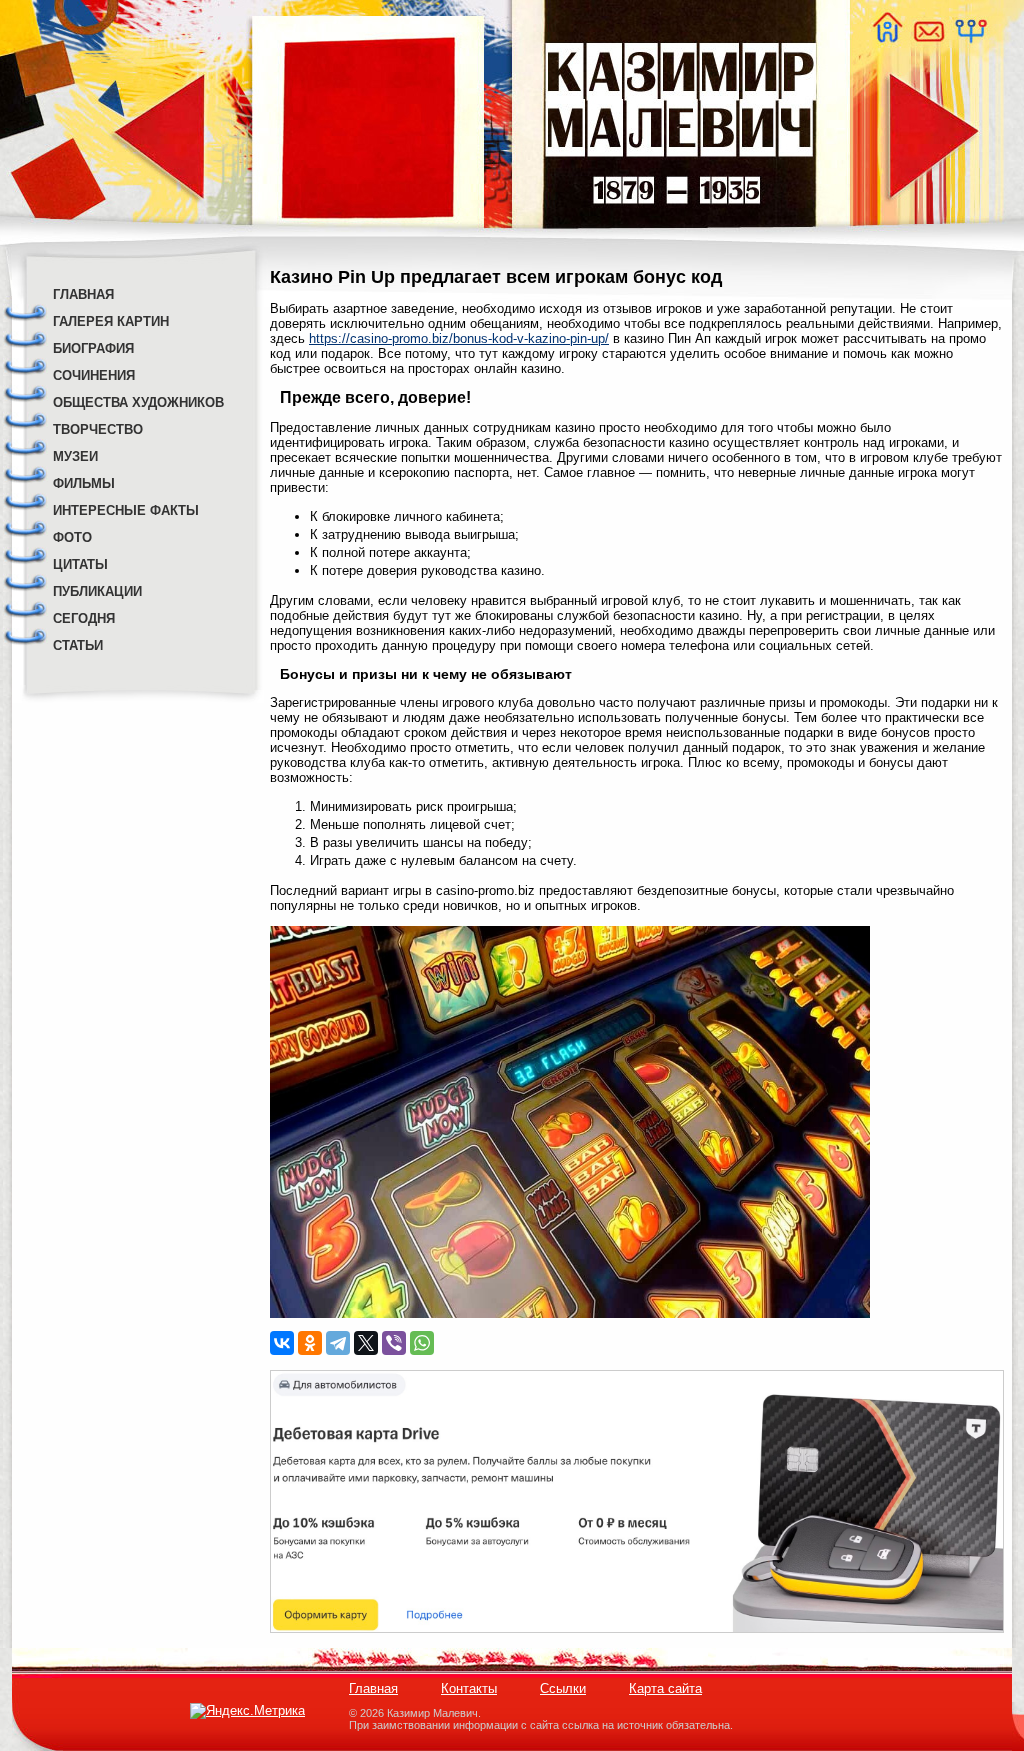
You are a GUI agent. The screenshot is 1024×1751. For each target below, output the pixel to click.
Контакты (469, 1688)
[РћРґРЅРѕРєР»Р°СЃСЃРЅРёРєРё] (310, 1343)
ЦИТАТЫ (80, 564)
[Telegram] (338, 1343)
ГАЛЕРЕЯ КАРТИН (111, 321)
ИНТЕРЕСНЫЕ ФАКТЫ (126, 510)
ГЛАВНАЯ (83, 294)
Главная (373, 1688)
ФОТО (72, 537)
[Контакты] (928, 37)
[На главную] (887, 37)
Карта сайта (665, 1688)
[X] (366, 1343)
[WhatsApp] (422, 1343)
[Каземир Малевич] (679, 240)
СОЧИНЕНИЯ (94, 375)
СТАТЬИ (78, 645)
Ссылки (563, 1688)
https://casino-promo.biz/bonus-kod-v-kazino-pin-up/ (459, 338)
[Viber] (394, 1343)
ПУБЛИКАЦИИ (97, 591)
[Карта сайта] (970, 37)
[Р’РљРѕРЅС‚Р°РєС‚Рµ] (282, 1343)
